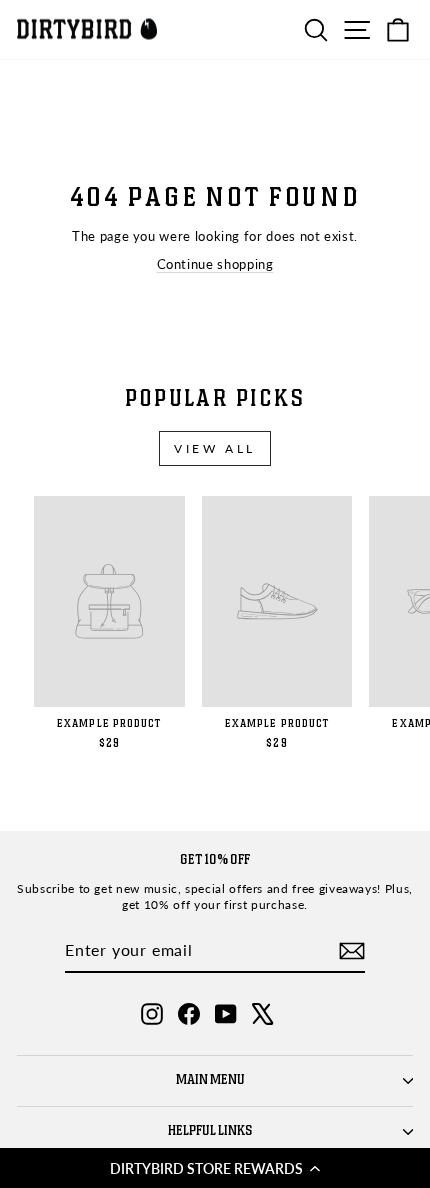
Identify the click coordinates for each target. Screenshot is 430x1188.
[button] (215, 1168)
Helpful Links (210, 1131)
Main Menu (210, 1080)
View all (215, 448)
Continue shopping (215, 264)
